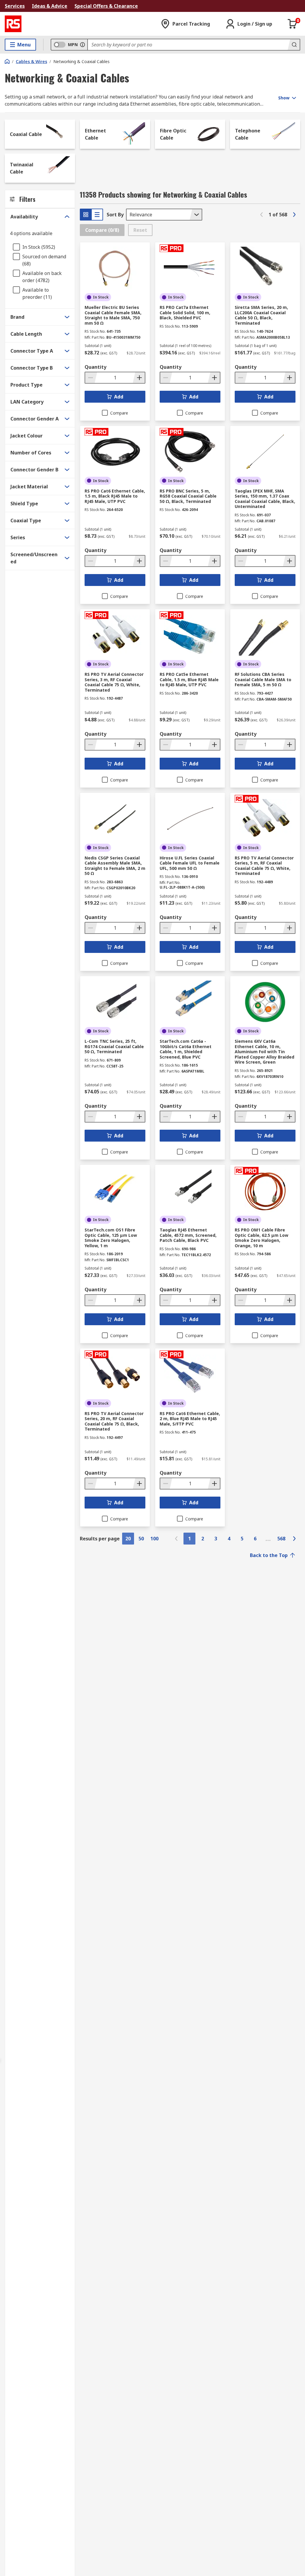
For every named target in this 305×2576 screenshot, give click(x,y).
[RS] (13, 24)
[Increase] (139, 378)
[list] (97, 215)
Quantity (95, 367)
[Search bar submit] (294, 45)
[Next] (294, 215)
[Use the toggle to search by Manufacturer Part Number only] (83, 45)
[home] (7, 61)
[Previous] (262, 215)
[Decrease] (91, 378)
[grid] (86, 215)
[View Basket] (292, 24)
